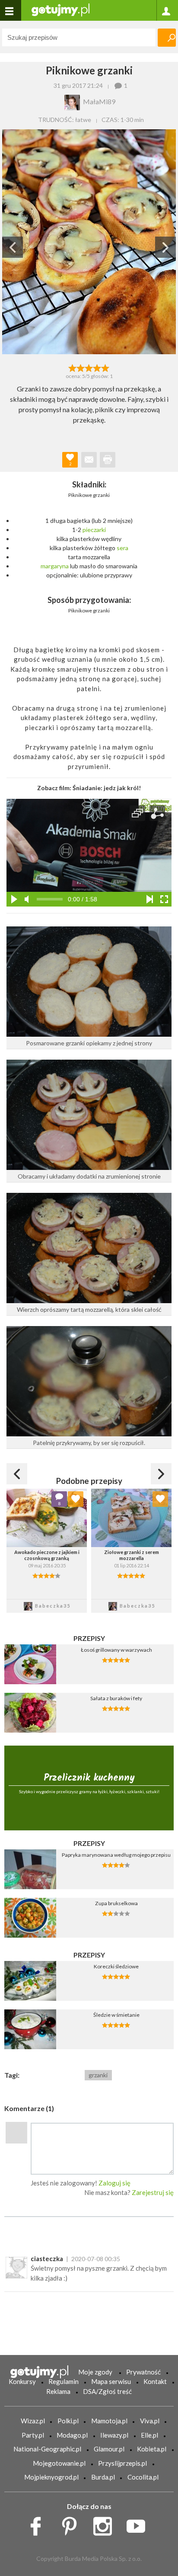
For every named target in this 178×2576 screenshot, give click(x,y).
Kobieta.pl (152, 2449)
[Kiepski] (72, 367)
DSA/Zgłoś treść (107, 2391)
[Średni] (81, 367)
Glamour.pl (109, 2449)
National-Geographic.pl (47, 2449)
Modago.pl (72, 2435)
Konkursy (22, 2381)
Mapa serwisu (111, 2381)
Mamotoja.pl (109, 2421)
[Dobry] (89, 367)
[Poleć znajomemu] (89, 460)
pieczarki (94, 530)
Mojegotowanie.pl (59, 2463)
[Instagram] (106, 2524)
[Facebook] (39, 2524)
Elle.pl (149, 2435)
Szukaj (167, 38)
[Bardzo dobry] (97, 367)
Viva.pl (150, 2421)
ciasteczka (47, 2259)
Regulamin (64, 2381)
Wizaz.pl (33, 2421)
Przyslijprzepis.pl (122, 2463)
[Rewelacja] (106, 367)
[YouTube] (139, 2524)
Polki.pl (68, 2421)
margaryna (55, 566)
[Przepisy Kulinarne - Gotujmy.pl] (60, 9)
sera (122, 548)
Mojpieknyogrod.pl (51, 2477)
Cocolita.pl (143, 2477)
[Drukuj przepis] (108, 460)
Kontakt (155, 2381)
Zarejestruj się (153, 2192)
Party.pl (33, 2435)
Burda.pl (103, 2477)
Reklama (58, 2391)
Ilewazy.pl (114, 2435)
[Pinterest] (72, 2524)
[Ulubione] (76, 1499)
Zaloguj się (114, 2183)
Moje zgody (95, 2372)
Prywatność (143, 2372)
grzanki (98, 2075)
